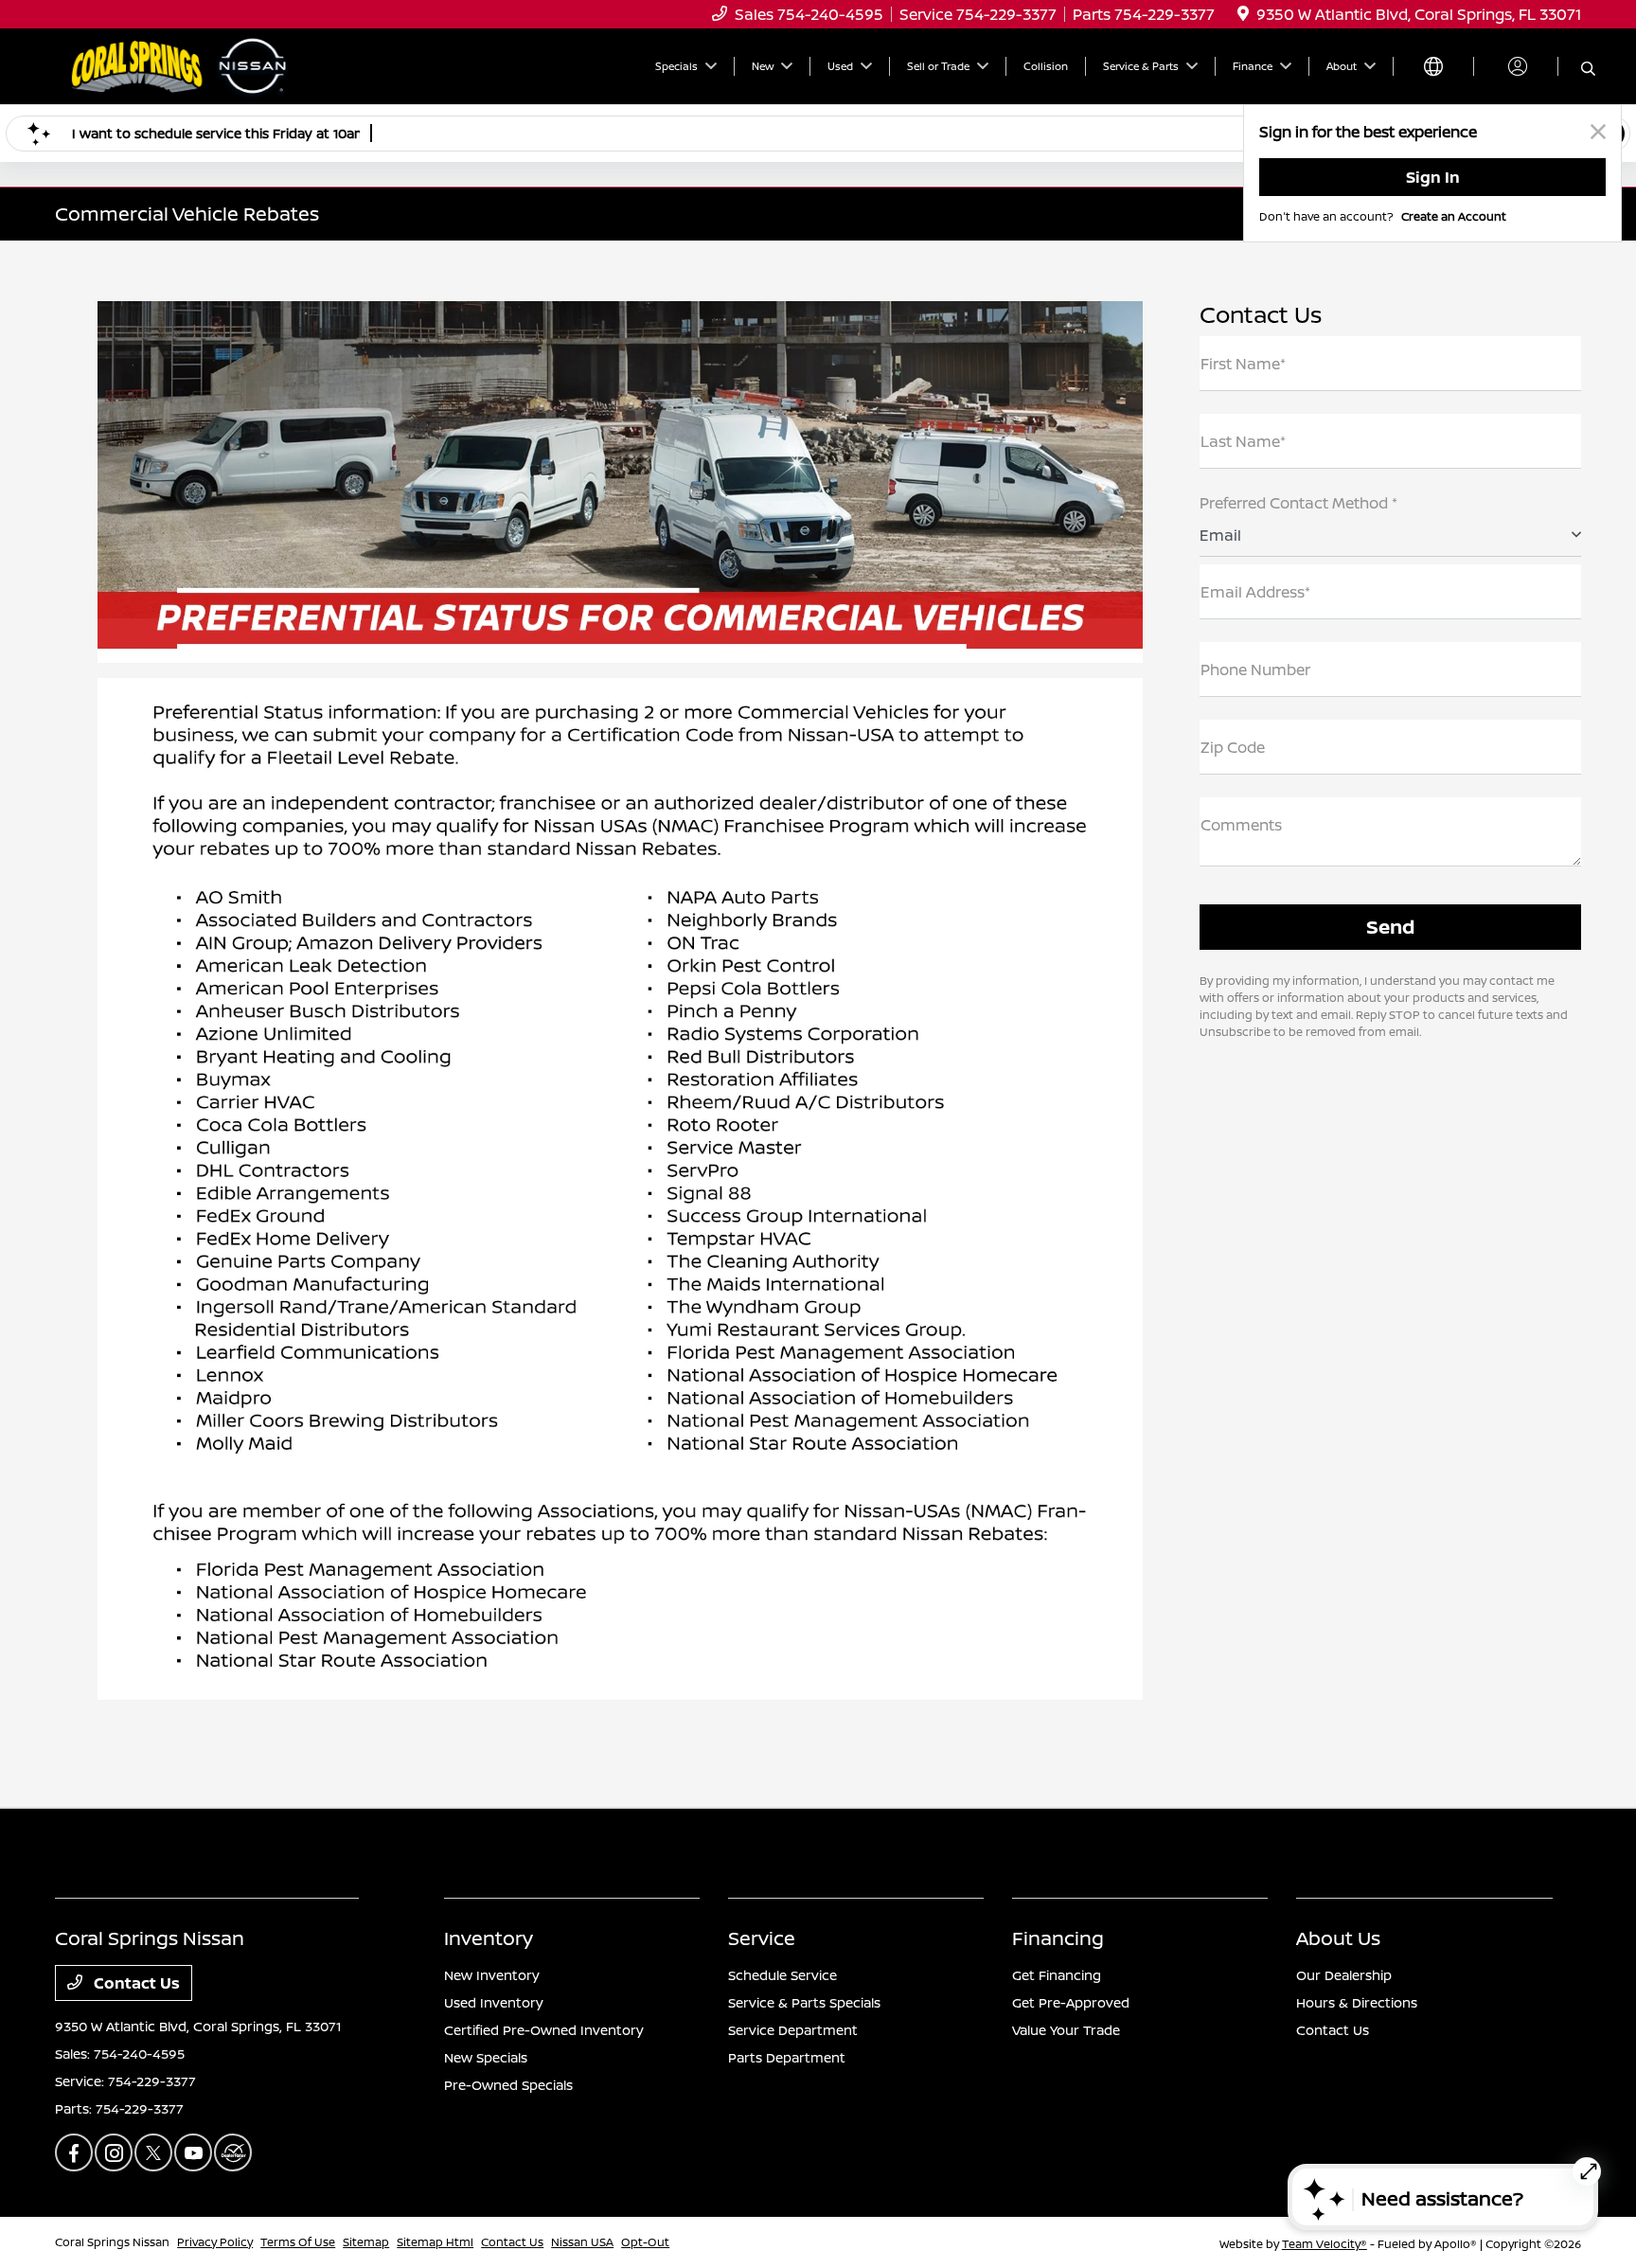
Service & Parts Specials (804, 2002)
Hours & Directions (1357, 2002)
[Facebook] (74, 2152)
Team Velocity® (1325, 2244)
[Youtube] (193, 2152)
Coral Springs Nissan (112, 2242)
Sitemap (366, 2242)
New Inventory (492, 1975)
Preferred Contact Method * (1298, 503)
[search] (1588, 69)
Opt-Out (645, 2242)
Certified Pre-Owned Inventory (544, 2030)
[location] (1243, 14)
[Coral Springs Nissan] (183, 64)
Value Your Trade (1066, 2030)
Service (762, 1938)
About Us (1338, 1938)
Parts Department (787, 2057)
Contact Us (135, 1983)
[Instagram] (114, 2152)
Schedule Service (782, 1975)
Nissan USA (582, 2242)
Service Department (793, 2030)
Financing (1058, 1938)
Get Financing (1057, 1975)
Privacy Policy (215, 2242)
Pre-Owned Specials (508, 2085)
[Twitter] (153, 2152)
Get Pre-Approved (1071, 2002)
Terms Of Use (298, 2242)
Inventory (489, 1938)
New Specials (486, 2057)
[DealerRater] (233, 2152)
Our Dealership (1344, 1975)
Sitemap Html (435, 2242)
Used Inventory (494, 2002)
